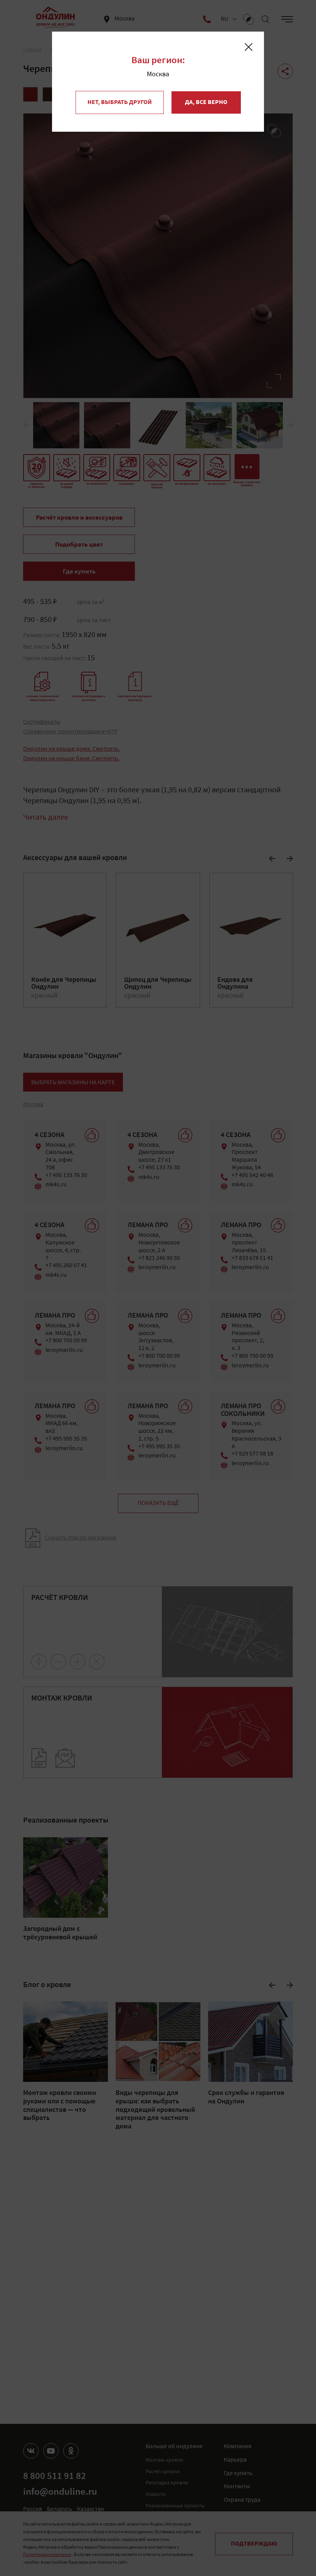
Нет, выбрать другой (120, 102)
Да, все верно (206, 102)
